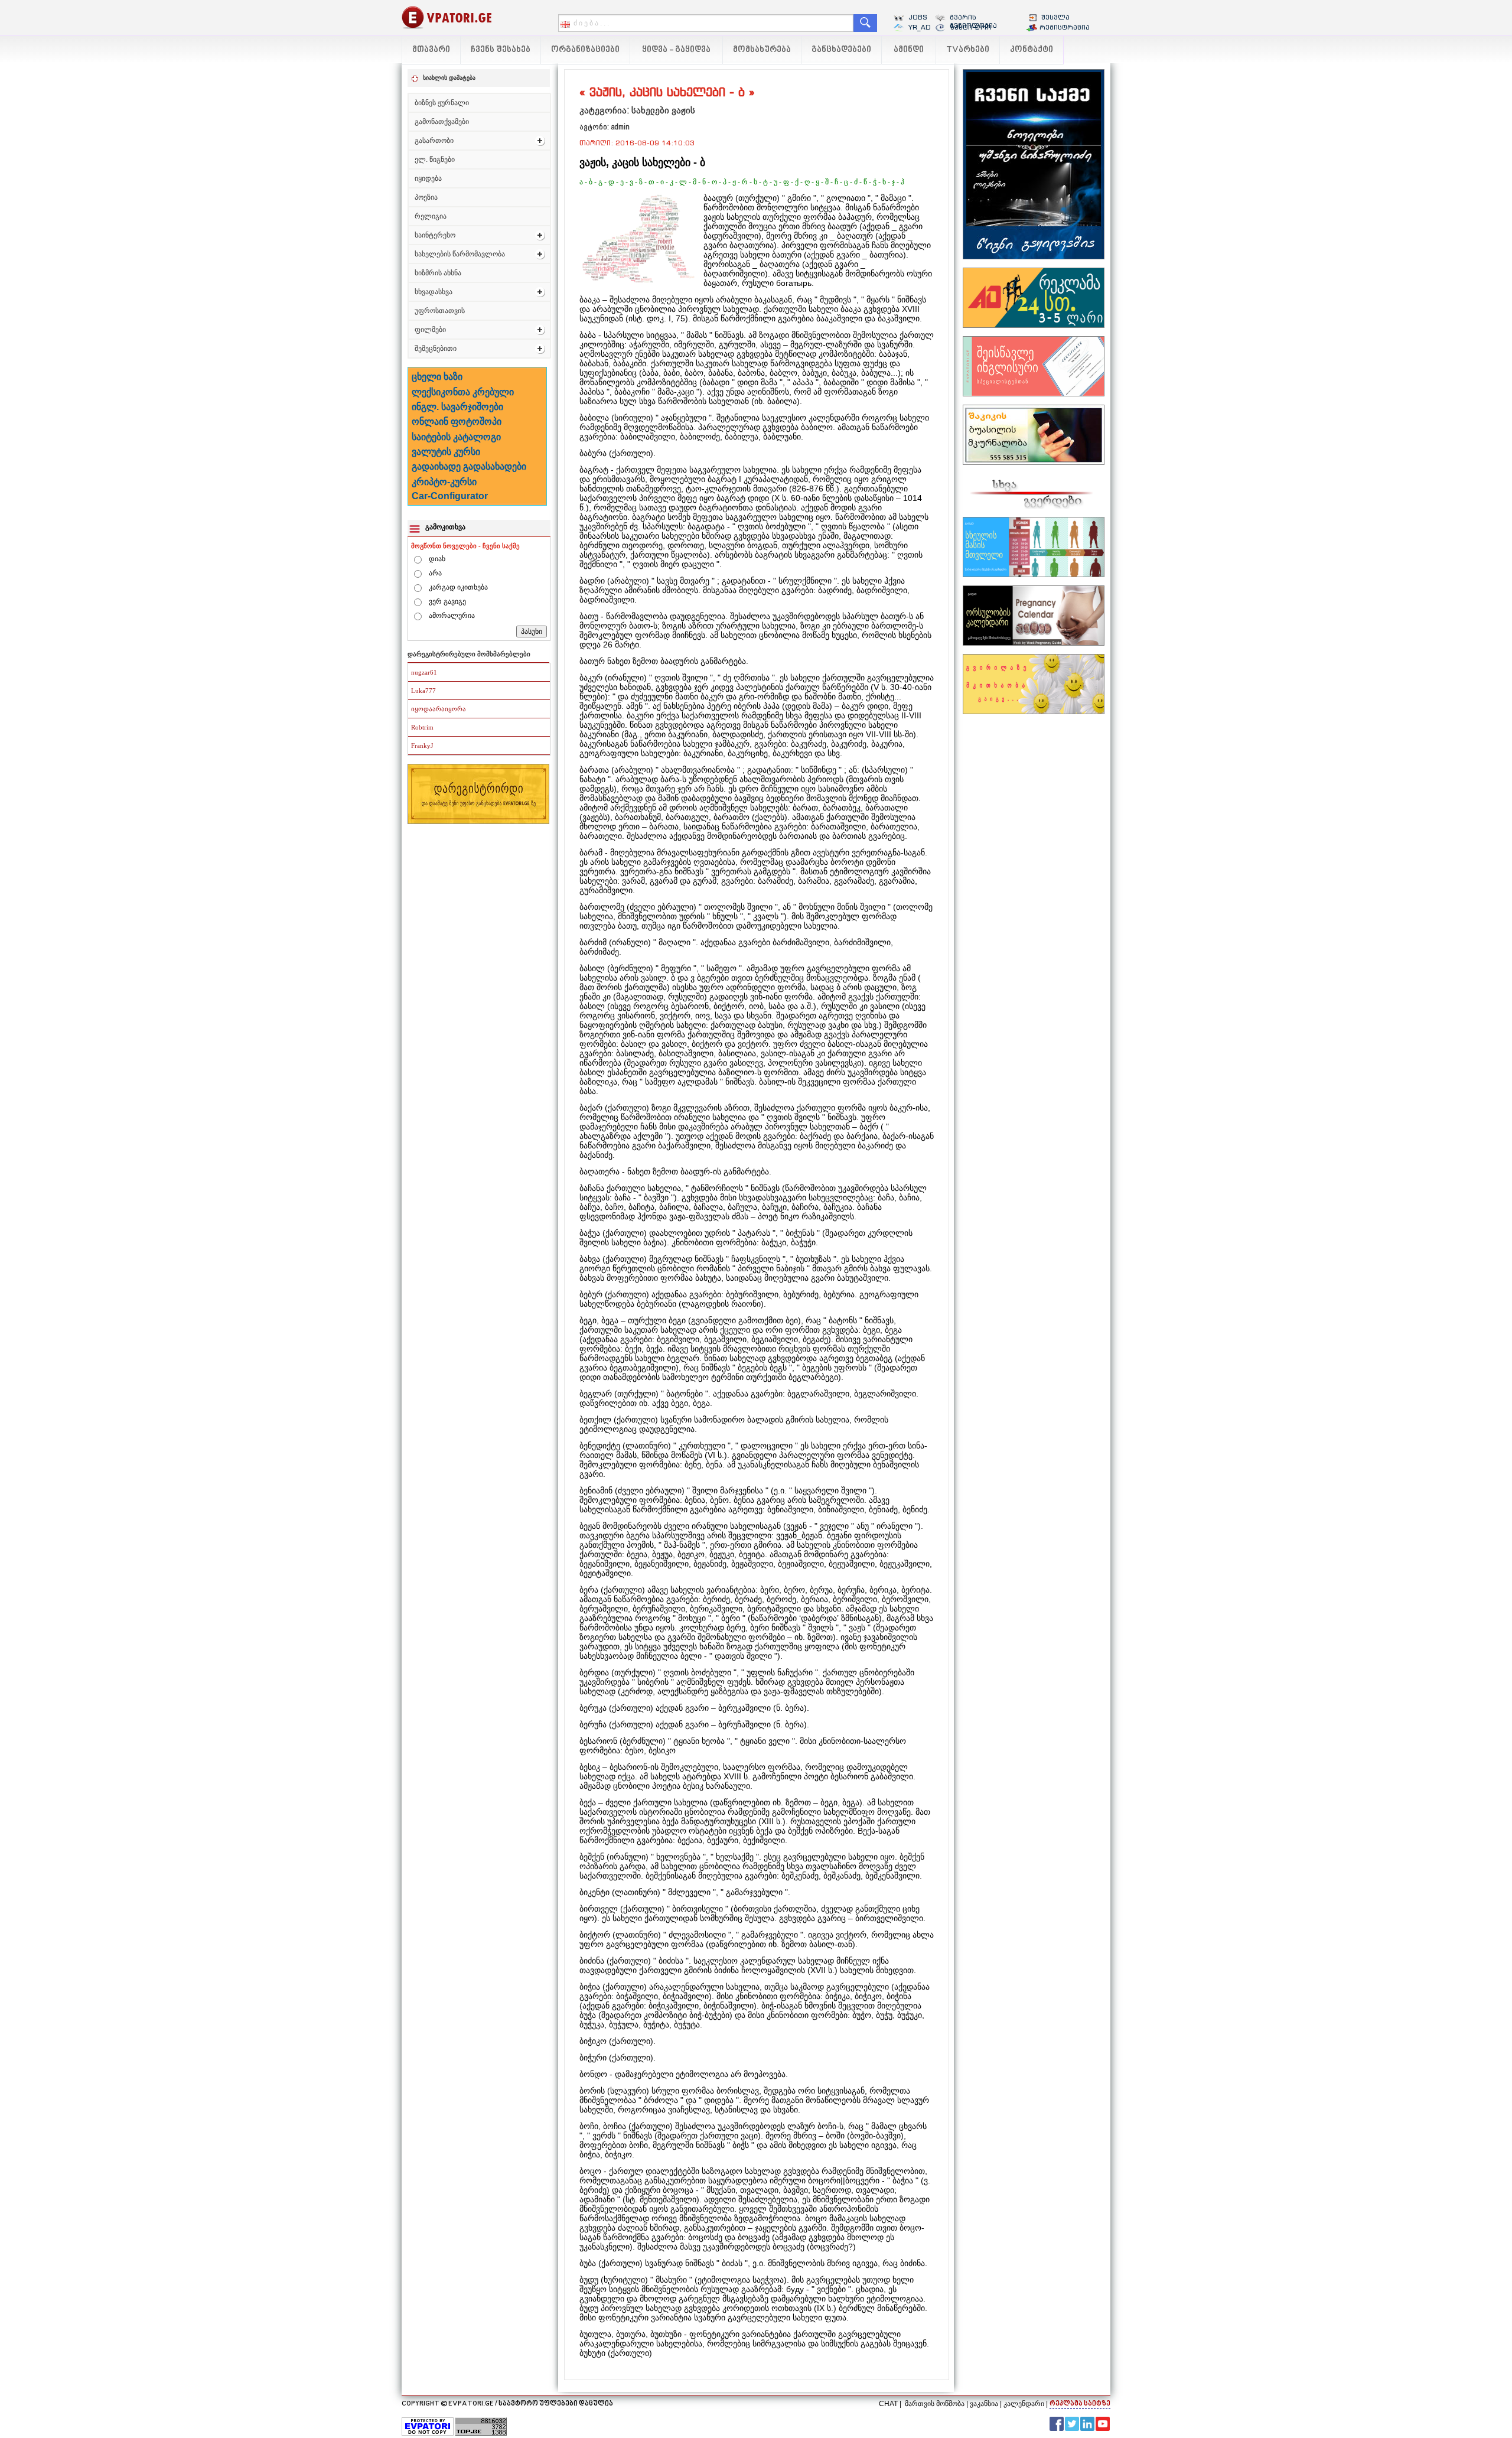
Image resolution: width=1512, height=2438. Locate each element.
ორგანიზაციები (585, 50)
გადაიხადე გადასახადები (469, 466)
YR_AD (920, 27)
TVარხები (968, 50)
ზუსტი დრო (971, 27)
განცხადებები (841, 50)
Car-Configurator (450, 496)
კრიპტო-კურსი (444, 482)
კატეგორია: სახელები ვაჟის (637, 110)
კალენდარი (1024, 2404)
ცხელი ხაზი (437, 377)
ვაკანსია (984, 2404)
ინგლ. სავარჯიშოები (457, 407)
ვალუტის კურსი (446, 452)
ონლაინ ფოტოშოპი (457, 421)
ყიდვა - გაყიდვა (676, 50)
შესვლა (1055, 17)
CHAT (888, 2404)
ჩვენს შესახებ (501, 50)
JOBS (918, 17)
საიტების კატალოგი (456, 437)
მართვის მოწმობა (935, 2404)
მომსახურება (762, 50)
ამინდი (909, 50)
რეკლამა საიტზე (1080, 2404)
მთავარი (431, 50)
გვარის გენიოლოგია (973, 21)
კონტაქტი (1032, 50)
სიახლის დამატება (449, 78)
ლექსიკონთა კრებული (463, 392)
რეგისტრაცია (1065, 27)
